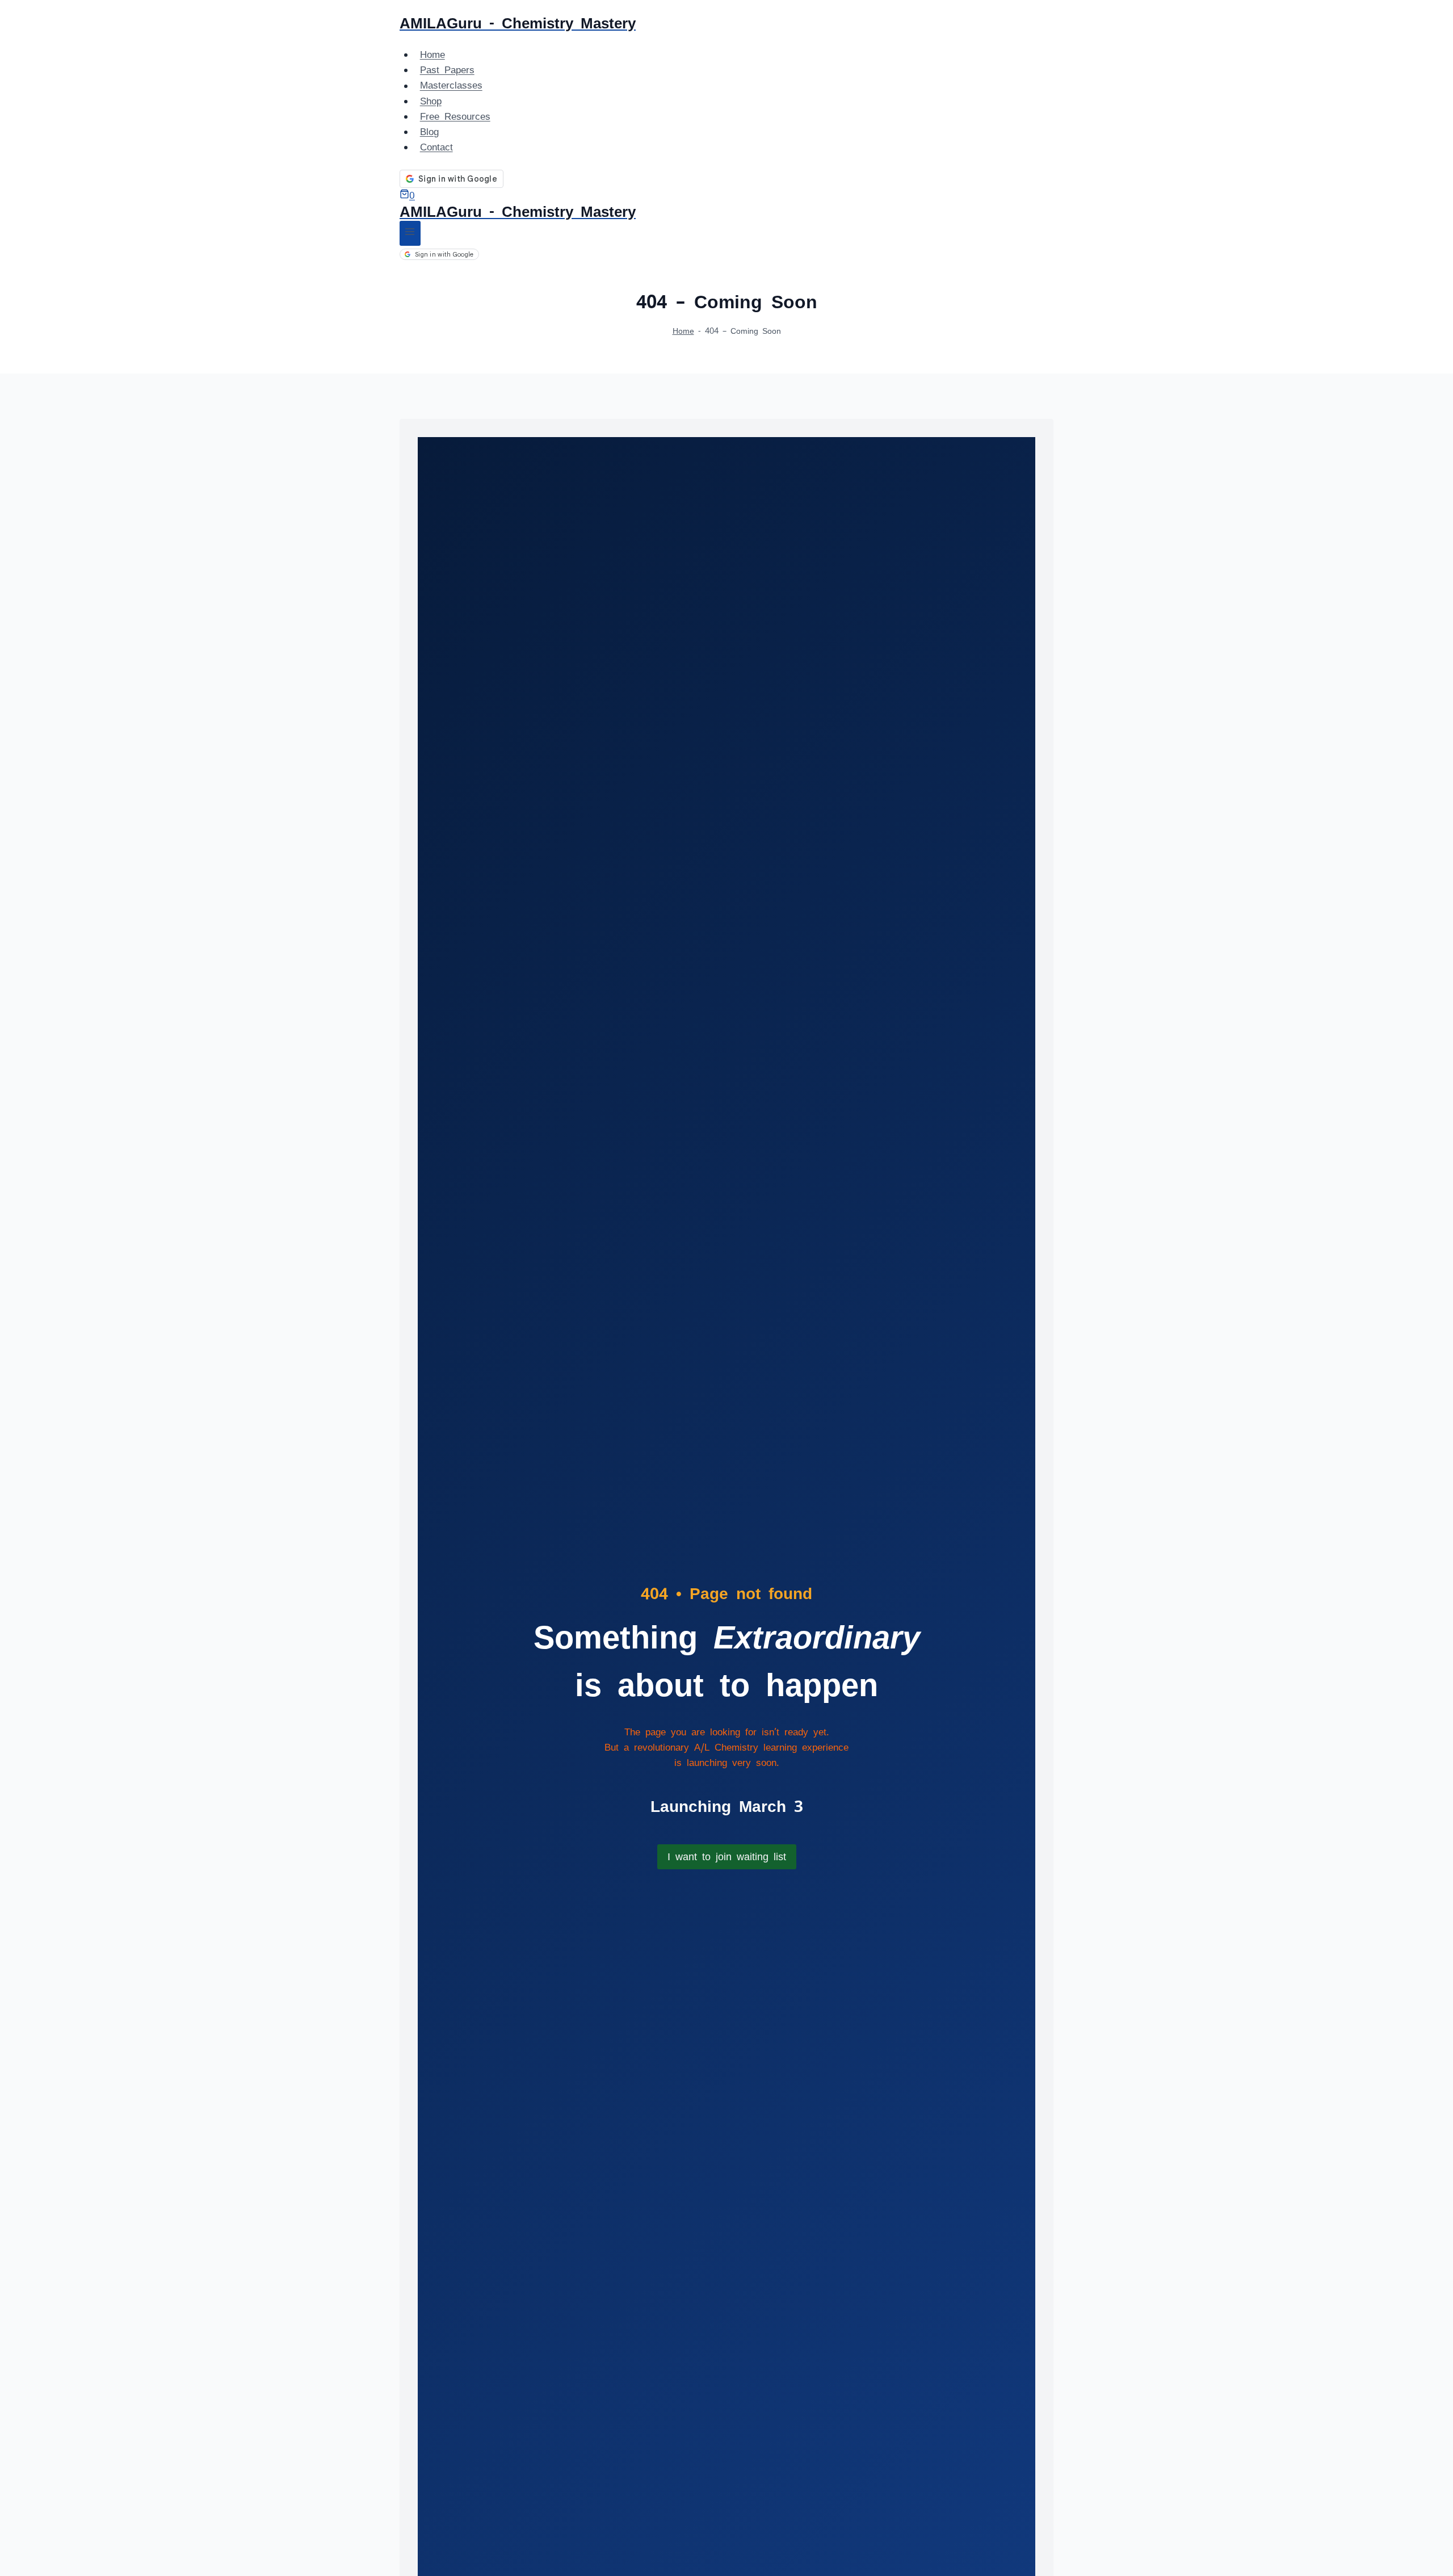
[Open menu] (410, 233)
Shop (431, 101)
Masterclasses (451, 86)
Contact (436, 147)
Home (432, 54)
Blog (429, 132)
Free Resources (455, 116)
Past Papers (447, 70)
